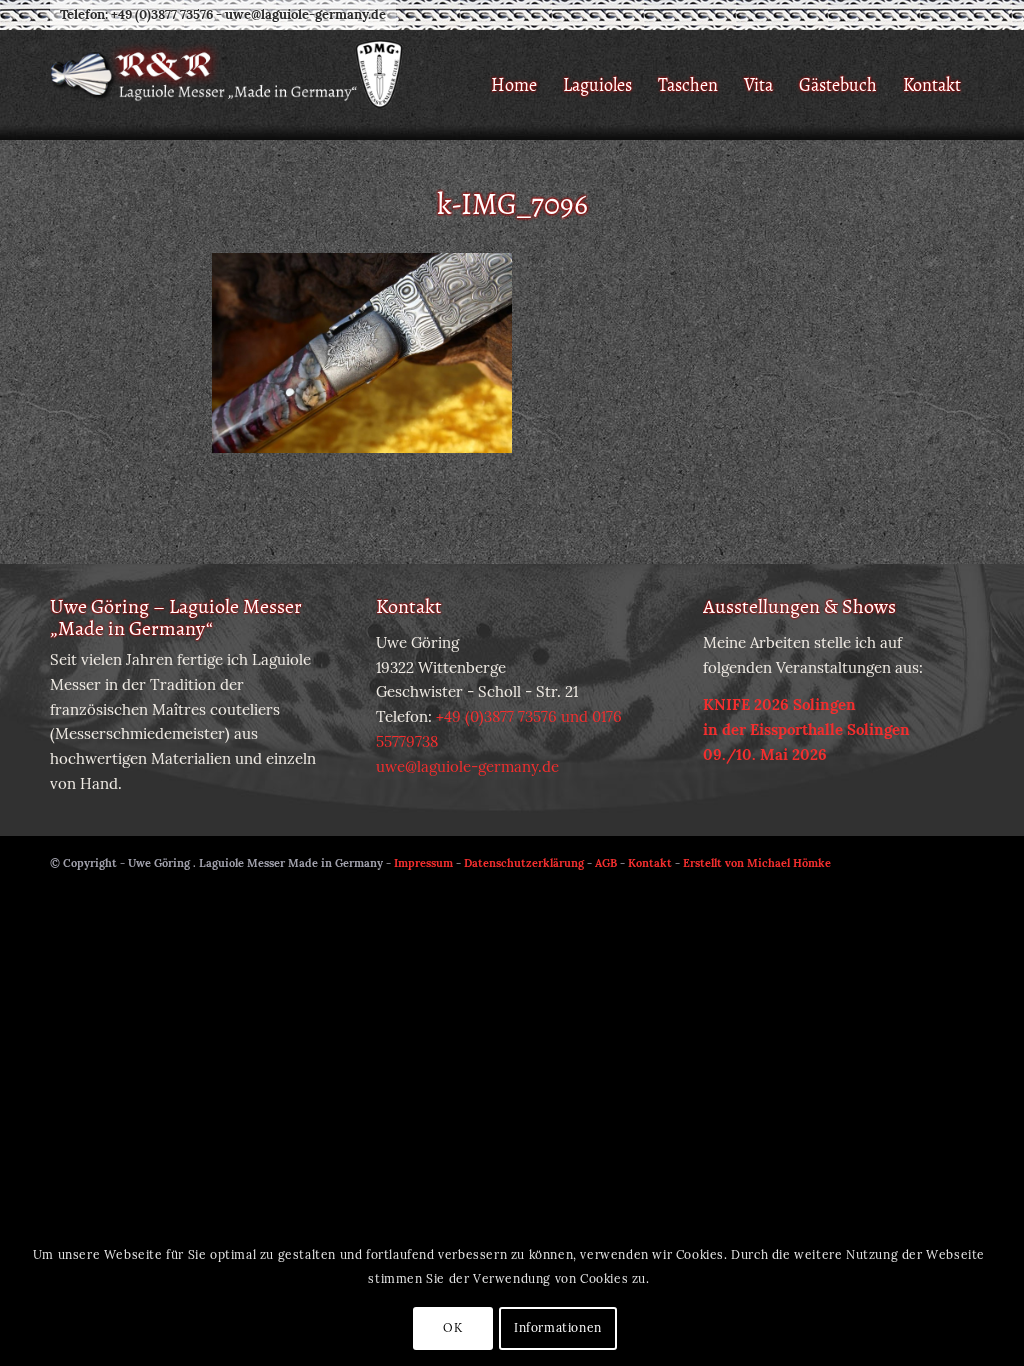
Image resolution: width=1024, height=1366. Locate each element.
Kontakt (650, 863)
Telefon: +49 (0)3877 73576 (136, 14)
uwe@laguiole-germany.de (305, 14)
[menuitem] (514, 85)
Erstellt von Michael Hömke (757, 863)
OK (452, 1327)
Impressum (423, 863)
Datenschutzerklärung (524, 863)
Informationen (558, 1327)
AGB (606, 863)
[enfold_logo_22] (272, 85)
